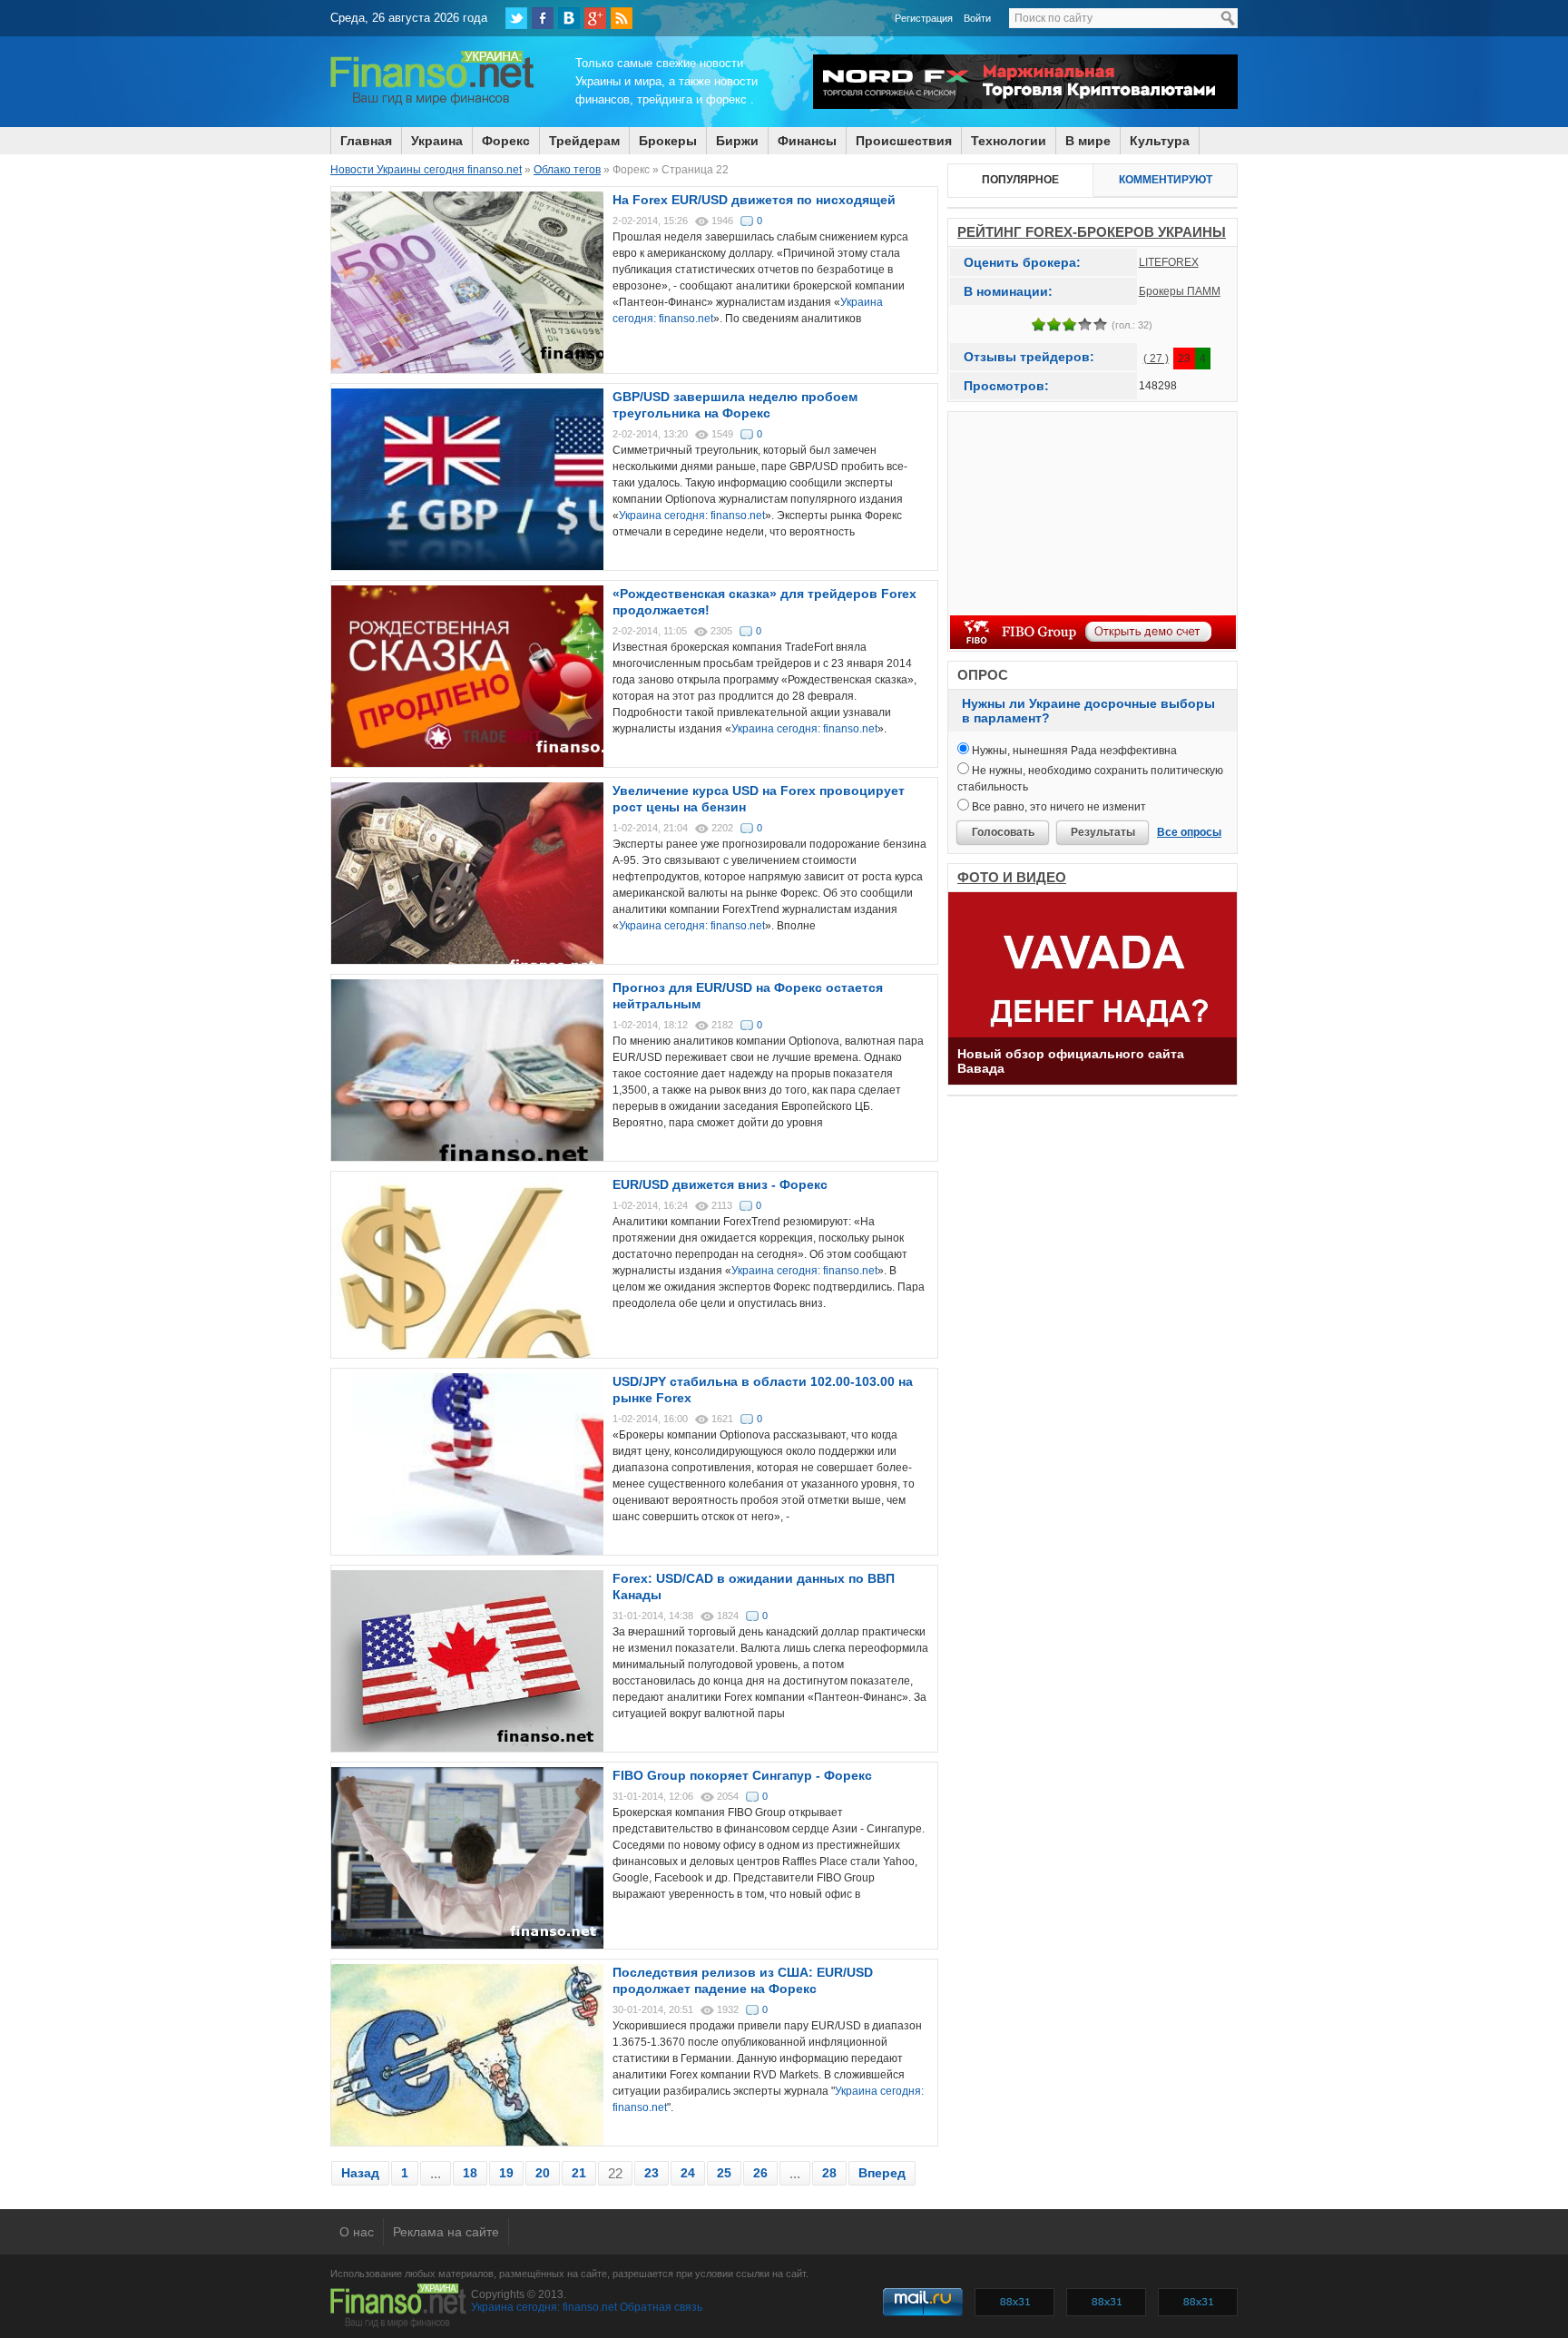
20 (543, 2173)
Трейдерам (584, 141)
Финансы (807, 141)
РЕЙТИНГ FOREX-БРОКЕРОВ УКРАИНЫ (1092, 232)
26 (760, 2173)
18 (470, 2173)
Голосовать (1003, 832)
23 (652, 2173)
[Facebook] (543, 18)
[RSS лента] (622, 18)
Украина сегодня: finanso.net (692, 516)
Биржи (737, 141)
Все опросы (1189, 832)
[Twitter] (516, 18)
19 (506, 2173)
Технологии (1009, 141)
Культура (1160, 141)
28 (829, 2173)
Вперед (882, 2173)
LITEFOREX (1169, 262)
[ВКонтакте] (569, 18)
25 (724, 2173)
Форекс (506, 141)
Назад (360, 2173)
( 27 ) (1156, 359)
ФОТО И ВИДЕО (1012, 877)
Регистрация (924, 18)
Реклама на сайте (446, 2232)
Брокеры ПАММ (1180, 291)
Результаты (1103, 832)
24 (688, 2173)
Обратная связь (661, 2307)
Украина (437, 141)
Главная (366, 141)
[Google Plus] (595, 18)
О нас (357, 2232)
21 (579, 2173)
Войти (977, 18)
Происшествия (904, 141)
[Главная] (432, 103)
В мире (1088, 141)
